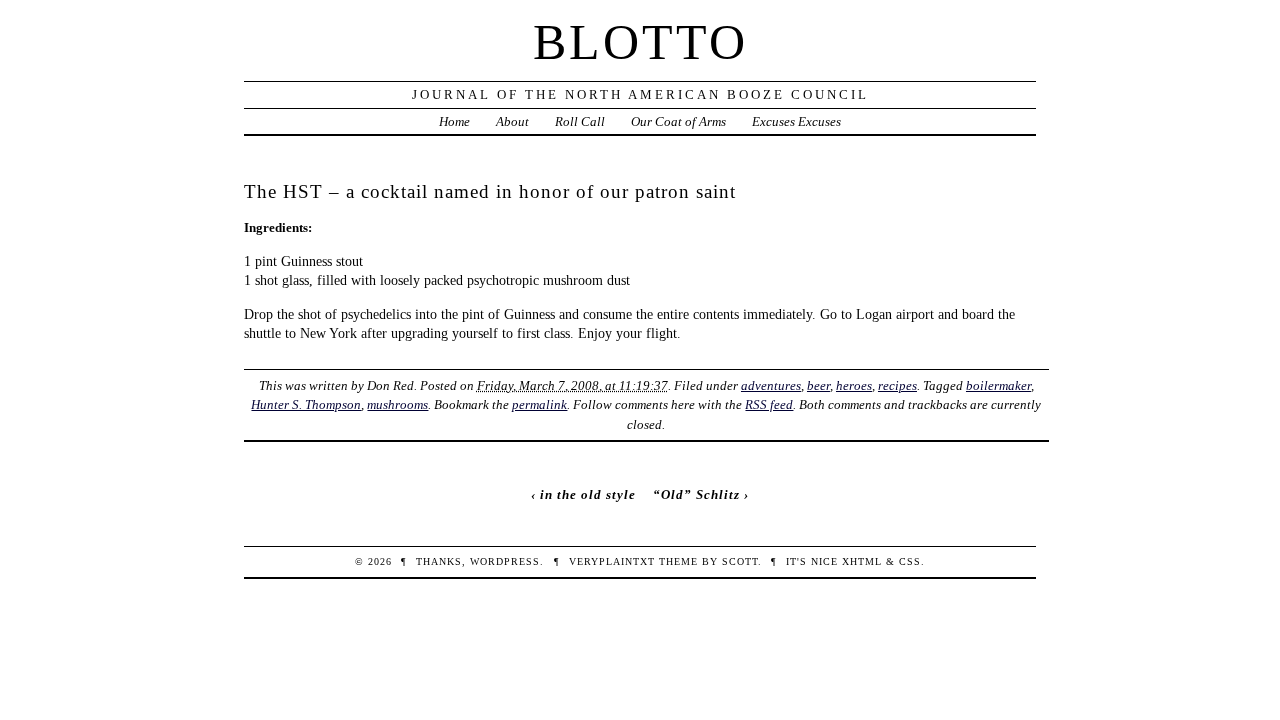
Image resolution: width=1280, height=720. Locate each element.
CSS (910, 561)
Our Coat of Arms (678, 121)
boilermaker (998, 385)
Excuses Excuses (796, 121)
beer (818, 385)
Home (454, 121)
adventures (771, 385)
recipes (897, 385)
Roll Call (580, 121)
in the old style (588, 494)
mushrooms (397, 404)
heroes (854, 385)
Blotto (640, 42)
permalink (539, 404)
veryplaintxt (612, 561)
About (512, 121)
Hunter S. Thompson (306, 404)
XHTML (862, 561)
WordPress (505, 561)
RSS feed (769, 404)
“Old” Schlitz (696, 494)
